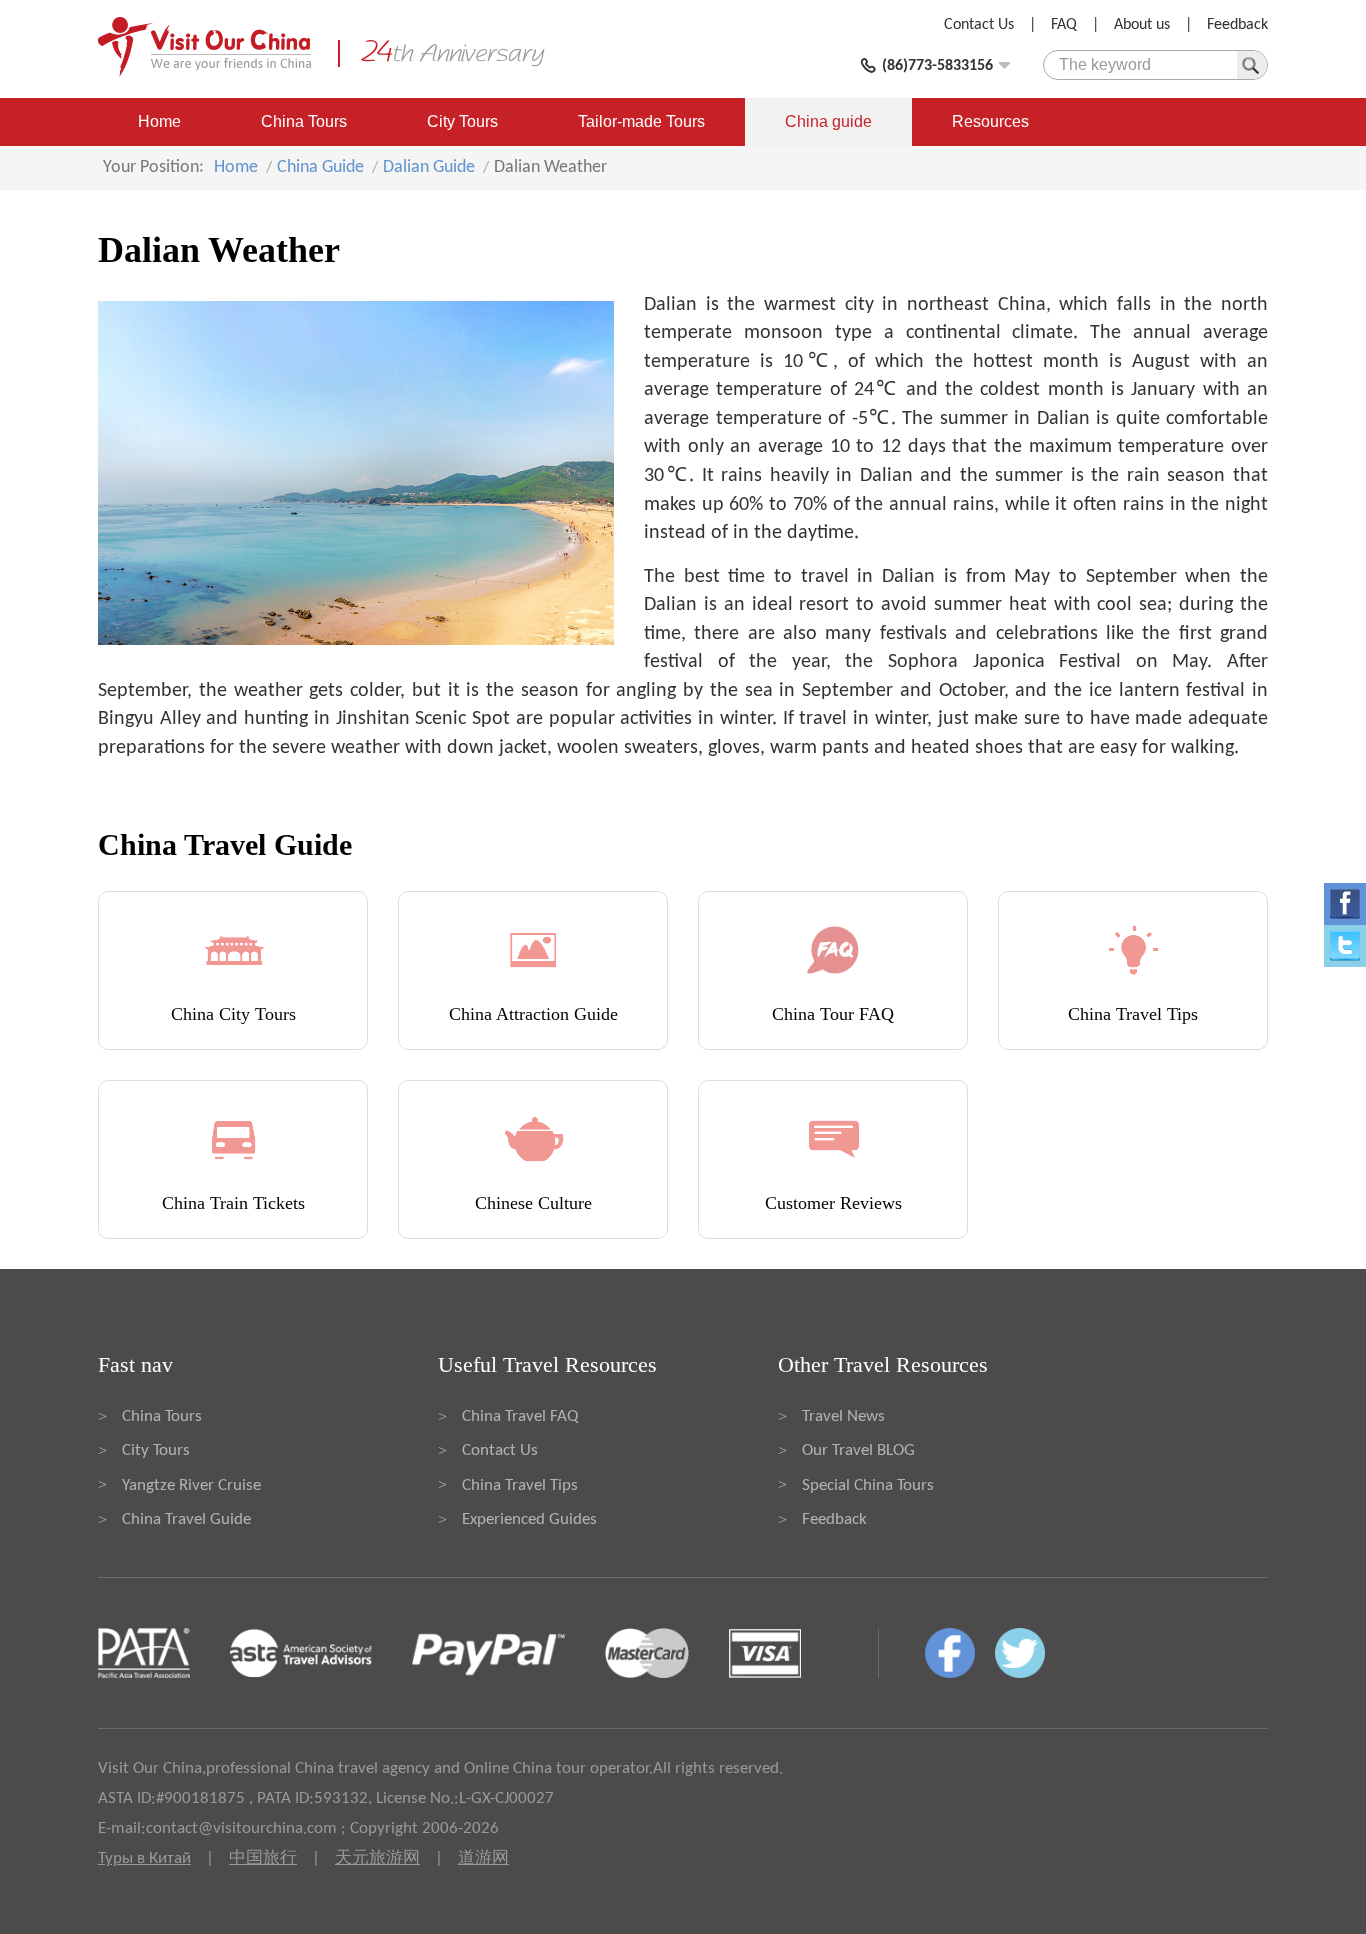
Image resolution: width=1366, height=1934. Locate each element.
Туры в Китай (144, 1858)
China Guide (320, 167)
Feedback (1237, 25)
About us (1142, 25)
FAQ (1064, 25)
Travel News (843, 1416)
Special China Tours (868, 1485)
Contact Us (979, 25)
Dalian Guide (429, 167)
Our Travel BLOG (858, 1450)
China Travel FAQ (520, 1416)
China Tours (304, 121)
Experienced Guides (529, 1519)
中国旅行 (263, 1858)
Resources (990, 121)
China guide (828, 121)
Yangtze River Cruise (191, 1485)
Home (159, 121)
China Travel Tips (520, 1485)
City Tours (462, 121)
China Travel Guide (186, 1519)
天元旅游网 (377, 1858)
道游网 (483, 1858)
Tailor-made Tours (641, 121)
